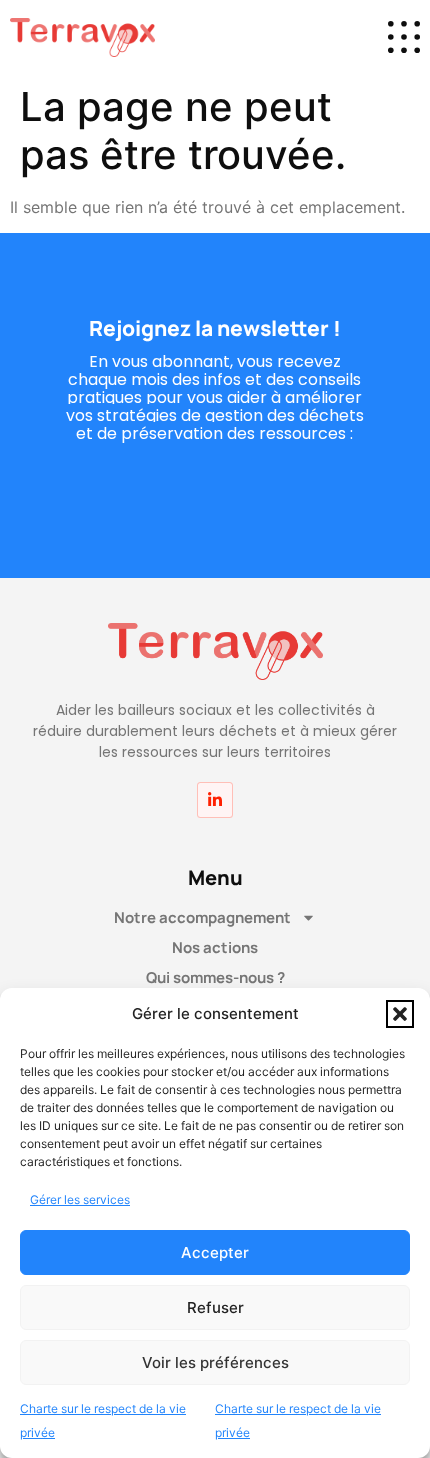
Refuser (215, 1307)
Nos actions (215, 948)
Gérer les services (80, 1199)
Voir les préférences (215, 1362)
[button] (400, 1014)
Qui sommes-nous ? (215, 978)
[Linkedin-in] (214, 799)
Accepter (215, 1252)
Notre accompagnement (202, 918)
